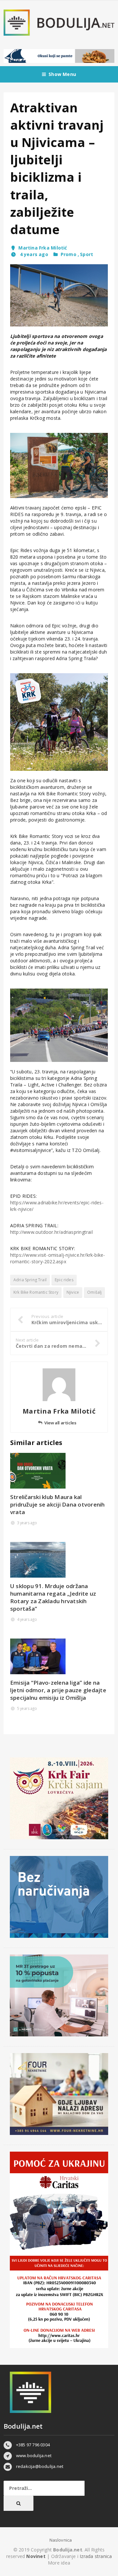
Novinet (36, 2556)
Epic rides (64, 1280)
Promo (69, 254)
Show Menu (62, 74)
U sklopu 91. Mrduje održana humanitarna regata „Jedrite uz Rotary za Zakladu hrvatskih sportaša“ (53, 1597)
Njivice (73, 1292)
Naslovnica (61, 2540)
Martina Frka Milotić (43, 248)
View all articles (60, 1423)
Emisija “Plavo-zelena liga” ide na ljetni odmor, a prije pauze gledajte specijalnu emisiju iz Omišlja (58, 1690)
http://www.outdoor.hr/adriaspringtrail (51, 1232)
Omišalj (94, 1292)
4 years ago (33, 254)
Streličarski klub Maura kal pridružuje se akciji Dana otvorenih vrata (58, 1504)
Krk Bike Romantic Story (36, 1292)
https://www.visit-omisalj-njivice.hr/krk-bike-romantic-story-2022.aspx (58, 1258)
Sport (87, 254)
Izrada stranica (96, 2556)
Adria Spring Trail (30, 1280)
